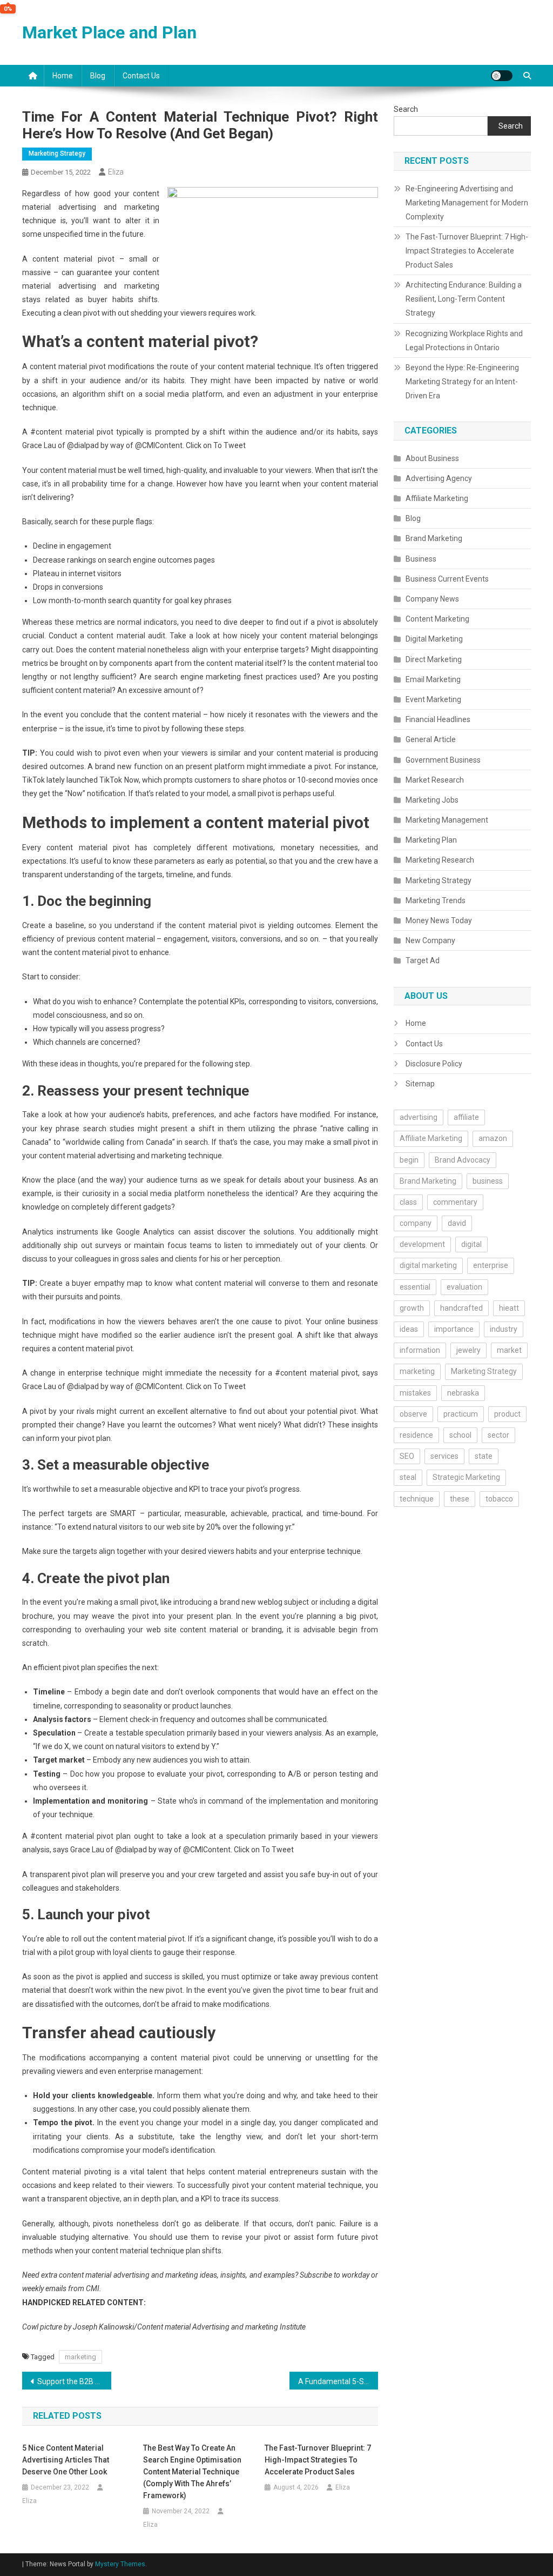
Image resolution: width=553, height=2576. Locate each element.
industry (504, 1329)
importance (454, 1329)
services (444, 1456)
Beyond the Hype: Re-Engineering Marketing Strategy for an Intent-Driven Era (462, 382)
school (460, 1435)
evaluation (464, 1287)
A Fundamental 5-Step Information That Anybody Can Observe (338, 2381)
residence (416, 1435)
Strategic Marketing (466, 1477)
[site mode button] (502, 76)
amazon (493, 1138)
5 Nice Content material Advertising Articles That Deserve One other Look (66, 2460)
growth (412, 1308)
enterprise (491, 1265)
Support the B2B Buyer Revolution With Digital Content (74, 2381)
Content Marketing (437, 619)
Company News (432, 599)
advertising (419, 1117)
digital (471, 1244)
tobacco (499, 1499)
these (460, 1499)
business (488, 1181)
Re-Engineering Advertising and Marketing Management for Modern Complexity (467, 203)
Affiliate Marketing (437, 498)
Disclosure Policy (434, 1064)
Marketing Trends (436, 900)
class (408, 1202)
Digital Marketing (434, 639)
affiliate (466, 1117)
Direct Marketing (434, 659)
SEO (407, 1456)
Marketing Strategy (57, 154)
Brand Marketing (434, 538)
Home (63, 76)
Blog (98, 76)
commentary (455, 1202)
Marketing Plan (431, 840)
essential (415, 1287)
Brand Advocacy (463, 1160)
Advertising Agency (439, 478)
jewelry (468, 1350)
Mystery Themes (120, 2564)
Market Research (435, 780)
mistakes (415, 1393)
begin (409, 1160)
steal (408, 1477)
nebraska (463, 1393)
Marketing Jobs (432, 800)
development (422, 1244)
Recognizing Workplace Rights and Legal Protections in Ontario (464, 341)
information (420, 1350)
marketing (80, 2357)
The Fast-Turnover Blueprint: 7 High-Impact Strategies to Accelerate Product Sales (318, 2460)
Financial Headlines (438, 719)
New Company (430, 940)
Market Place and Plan (109, 32)
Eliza (116, 172)
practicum (461, 1414)
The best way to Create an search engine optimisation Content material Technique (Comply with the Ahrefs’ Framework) (192, 2472)
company (416, 1223)
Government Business (443, 760)
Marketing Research (440, 860)
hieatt (509, 1308)
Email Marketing (433, 679)
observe (413, 1414)
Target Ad (423, 960)
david (457, 1223)
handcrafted (461, 1308)
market (509, 1350)
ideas (409, 1329)
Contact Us (141, 76)
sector (498, 1435)
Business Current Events (447, 579)
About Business (432, 458)
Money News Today (439, 920)
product (507, 1414)
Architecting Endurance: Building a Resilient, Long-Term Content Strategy (464, 299)
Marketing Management (447, 820)
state (484, 1456)
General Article (431, 739)
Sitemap (420, 1084)
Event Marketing (433, 699)
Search (406, 109)
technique (417, 1499)
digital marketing (428, 1265)
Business (421, 559)
